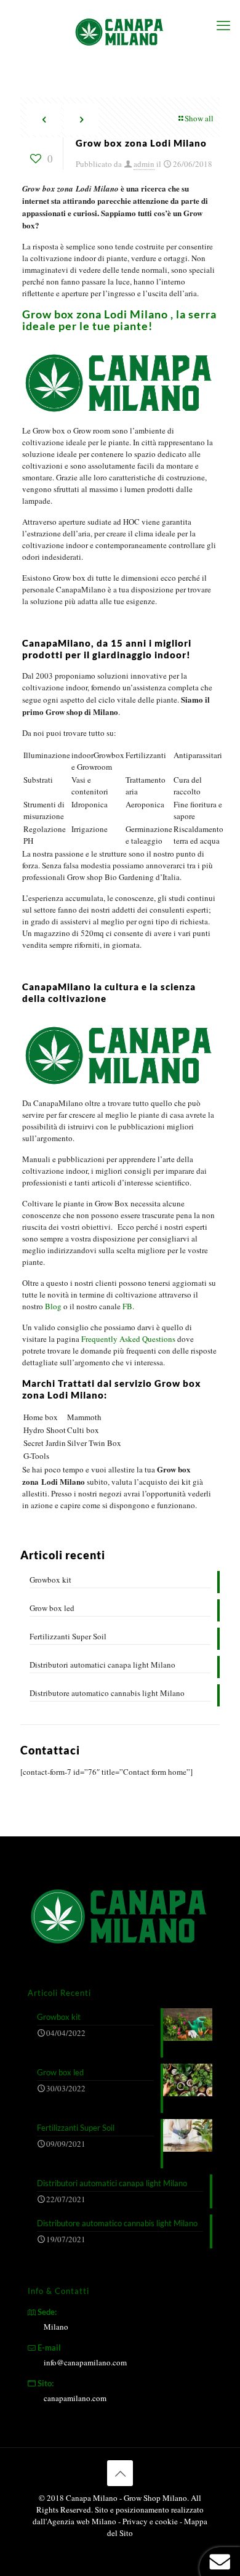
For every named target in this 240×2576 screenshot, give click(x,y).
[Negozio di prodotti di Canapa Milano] (120, 31)
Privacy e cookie (151, 2521)
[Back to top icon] (120, 2473)
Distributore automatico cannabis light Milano (107, 1693)
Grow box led (52, 1608)
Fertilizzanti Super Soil (68, 1636)
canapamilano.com (75, 2398)
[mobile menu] (223, 25)
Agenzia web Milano (82, 2521)
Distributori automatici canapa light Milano (102, 1665)
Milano (56, 2327)
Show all (199, 118)
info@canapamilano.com (85, 2362)
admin (144, 164)
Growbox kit (50, 1580)
